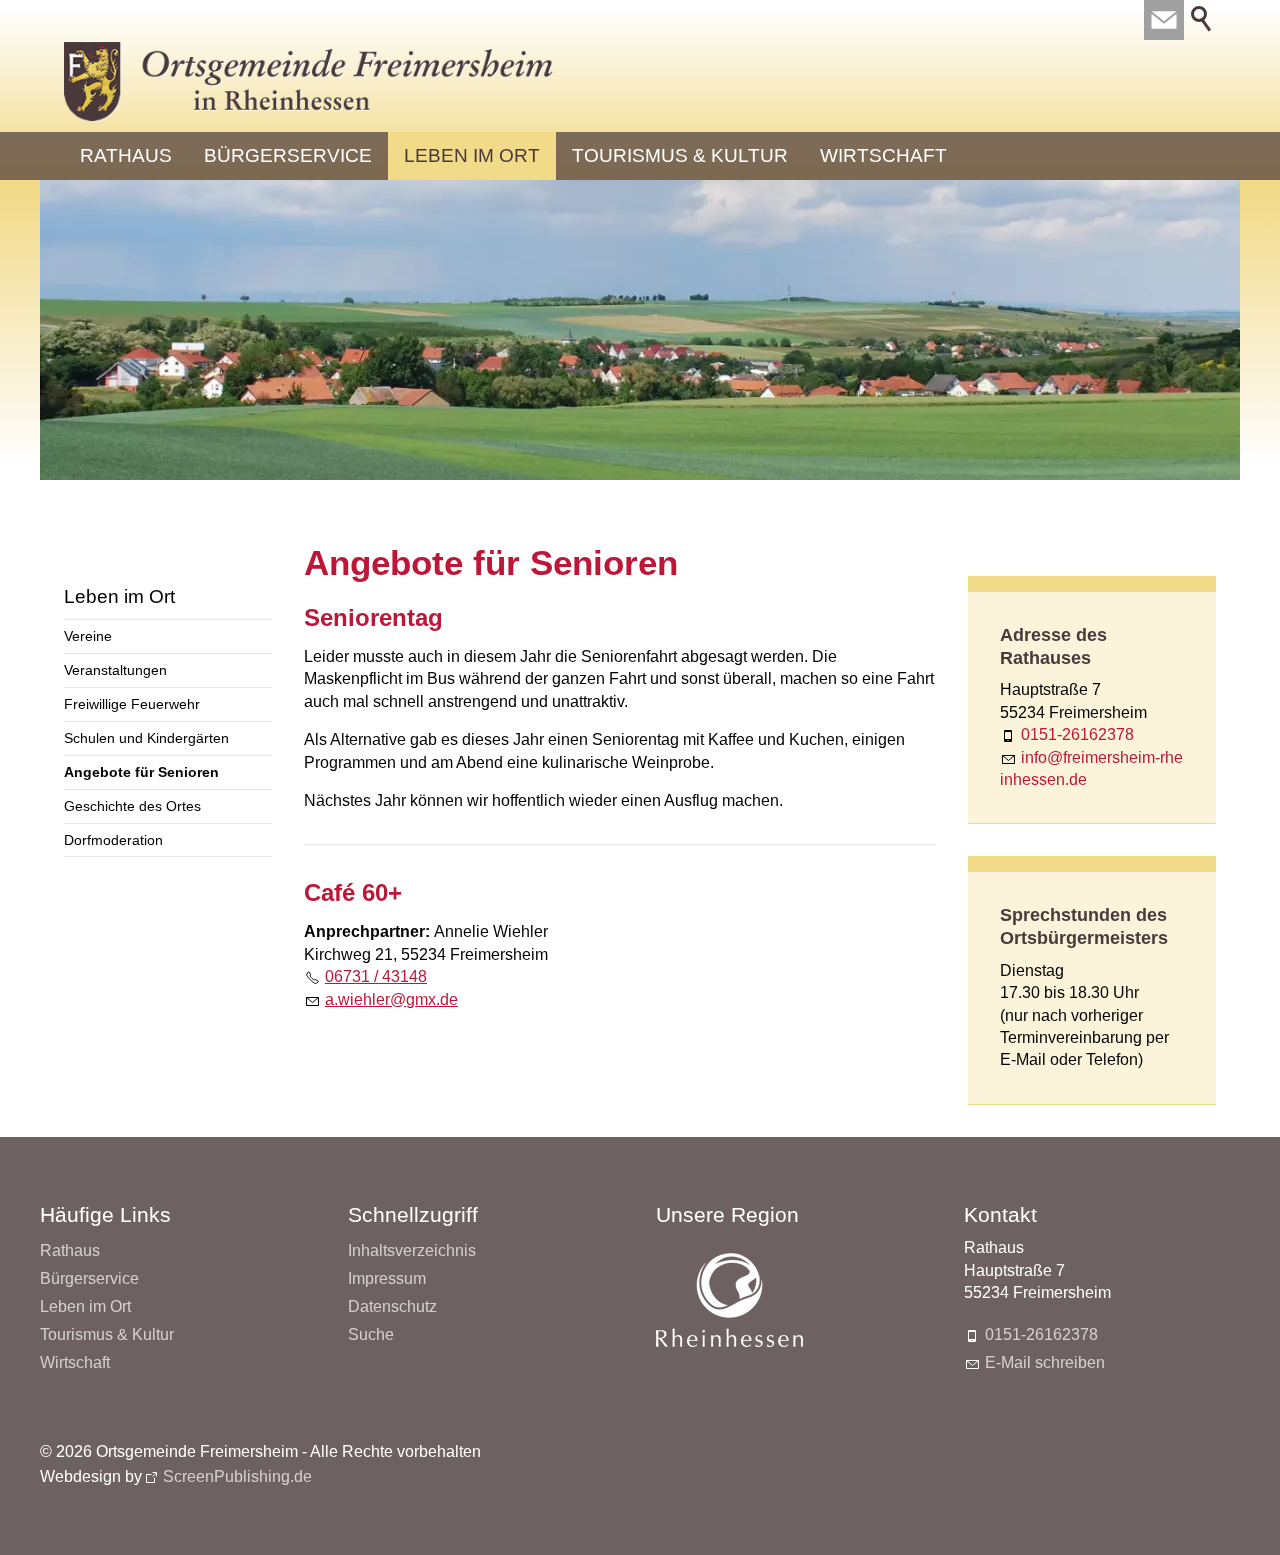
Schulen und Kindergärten (146, 738)
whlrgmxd (393, 999)
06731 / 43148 (376, 976)
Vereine (88, 636)
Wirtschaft (883, 155)
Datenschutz (392, 1306)
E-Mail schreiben (1045, 1362)
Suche (371, 1334)
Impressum (387, 1278)
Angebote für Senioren (141, 772)
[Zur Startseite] (309, 82)
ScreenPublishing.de (237, 1476)
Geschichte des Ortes (132, 806)
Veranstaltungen (115, 670)
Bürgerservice (288, 155)
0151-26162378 (1077, 734)
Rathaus (126, 155)
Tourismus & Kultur (680, 155)
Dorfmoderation (113, 840)
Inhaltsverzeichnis (412, 1250)
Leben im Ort (472, 155)
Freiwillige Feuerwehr (132, 704)
